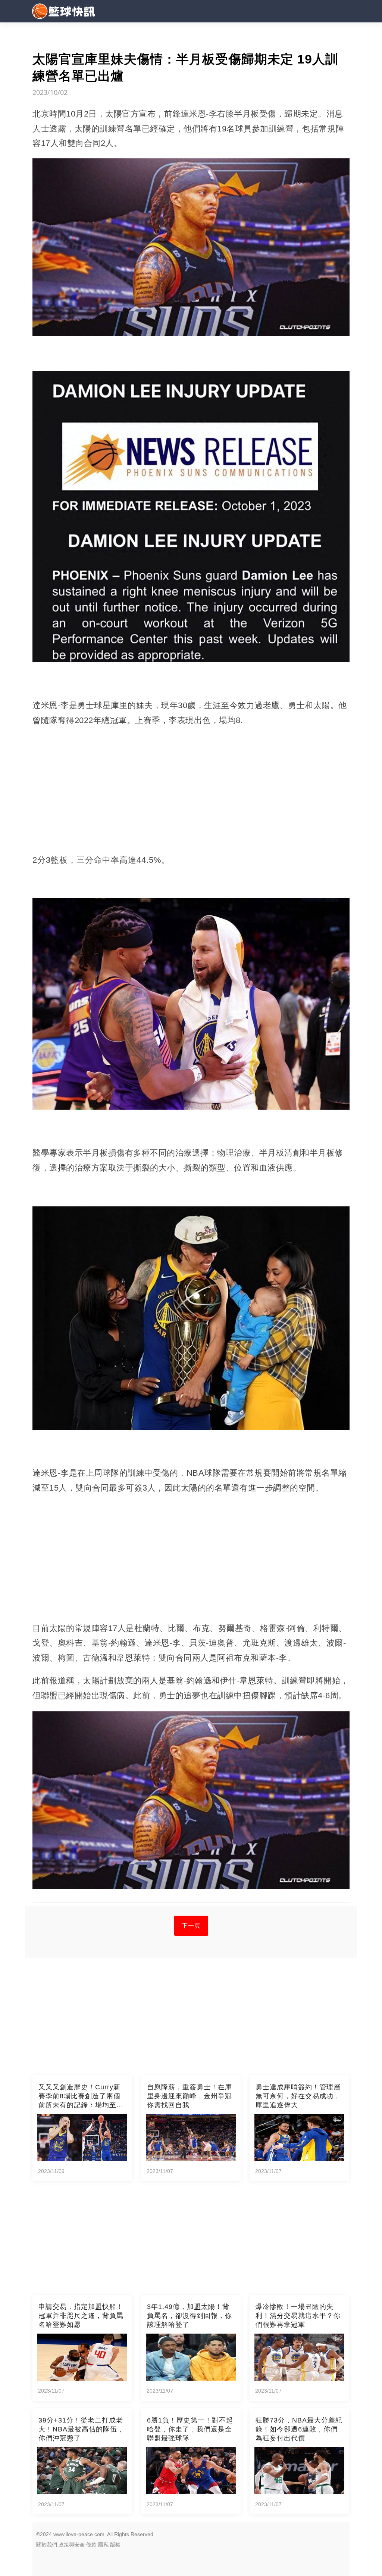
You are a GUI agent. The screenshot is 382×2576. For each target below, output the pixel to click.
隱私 (103, 2545)
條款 (91, 2545)
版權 (115, 2545)
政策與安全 (72, 2545)
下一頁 (191, 1926)
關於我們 (47, 2545)
